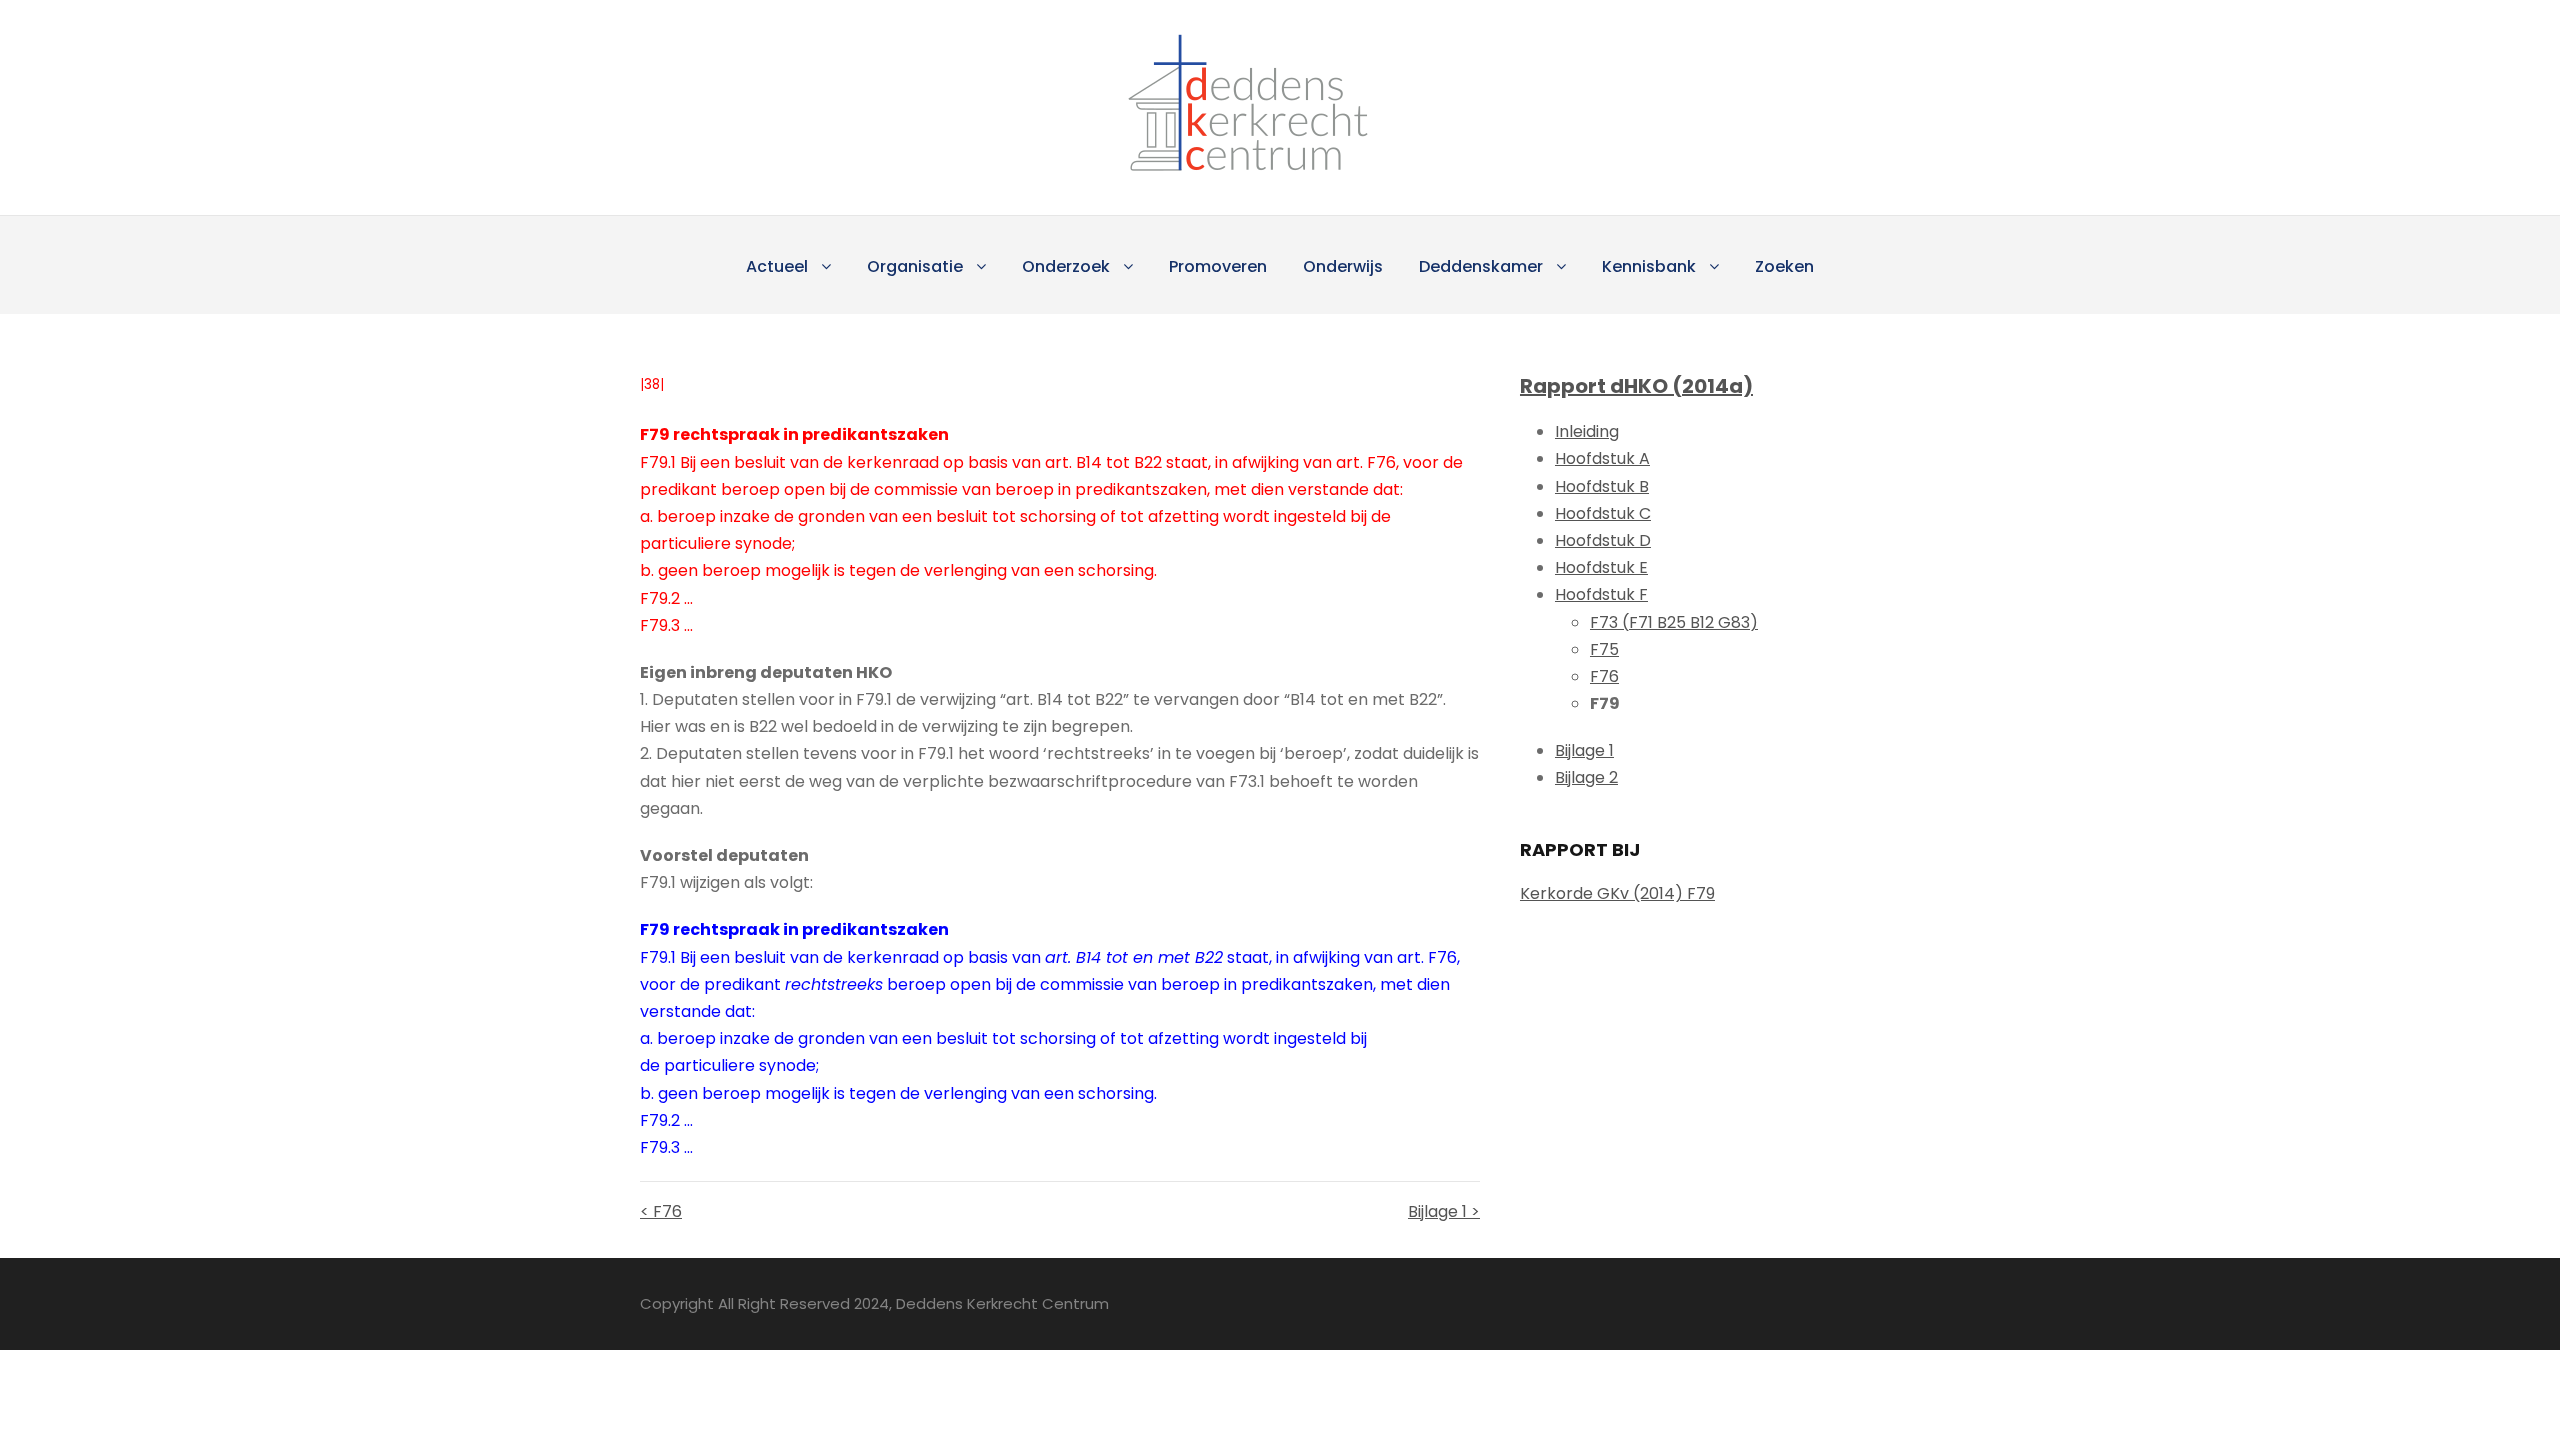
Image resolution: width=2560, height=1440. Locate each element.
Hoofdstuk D (1603, 540)
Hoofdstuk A (1602, 458)
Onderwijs (1343, 266)
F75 (1604, 649)
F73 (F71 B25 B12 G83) (1674, 622)
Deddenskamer (1481, 266)
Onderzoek (1066, 266)
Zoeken (1784, 266)
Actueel (777, 266)
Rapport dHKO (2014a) (1636, 386)
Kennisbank (1649, 266)
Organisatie (915, 266)
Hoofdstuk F (1601, 594)
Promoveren (1218, 266)
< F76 (661, 1211)
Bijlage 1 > (1444, 1211)
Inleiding (1587, 431)
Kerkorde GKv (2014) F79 (1617, 893)
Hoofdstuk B (1602, 486)
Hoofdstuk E (1601, 567)
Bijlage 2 (1586, 777)
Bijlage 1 (1584, 750)
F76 (1604, 676)
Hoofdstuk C (1603, 513)
